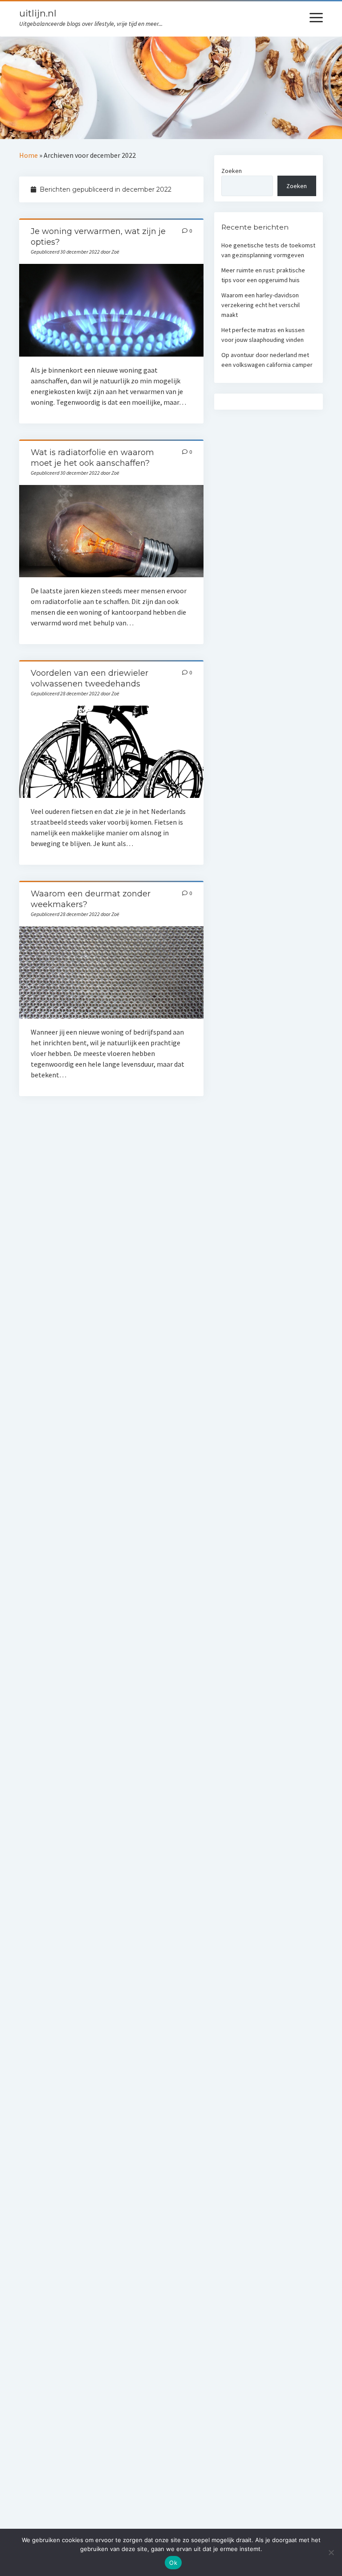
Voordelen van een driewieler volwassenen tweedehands (112, 752)
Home (28, 155)
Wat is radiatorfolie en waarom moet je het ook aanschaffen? (112, 531)
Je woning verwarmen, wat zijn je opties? (112, 310)
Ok (173, 2563)
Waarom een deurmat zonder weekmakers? (112, 972)
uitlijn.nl (38, 13)
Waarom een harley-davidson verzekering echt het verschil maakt (261, 305)
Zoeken (232, 171)
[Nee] (331, 2552)
